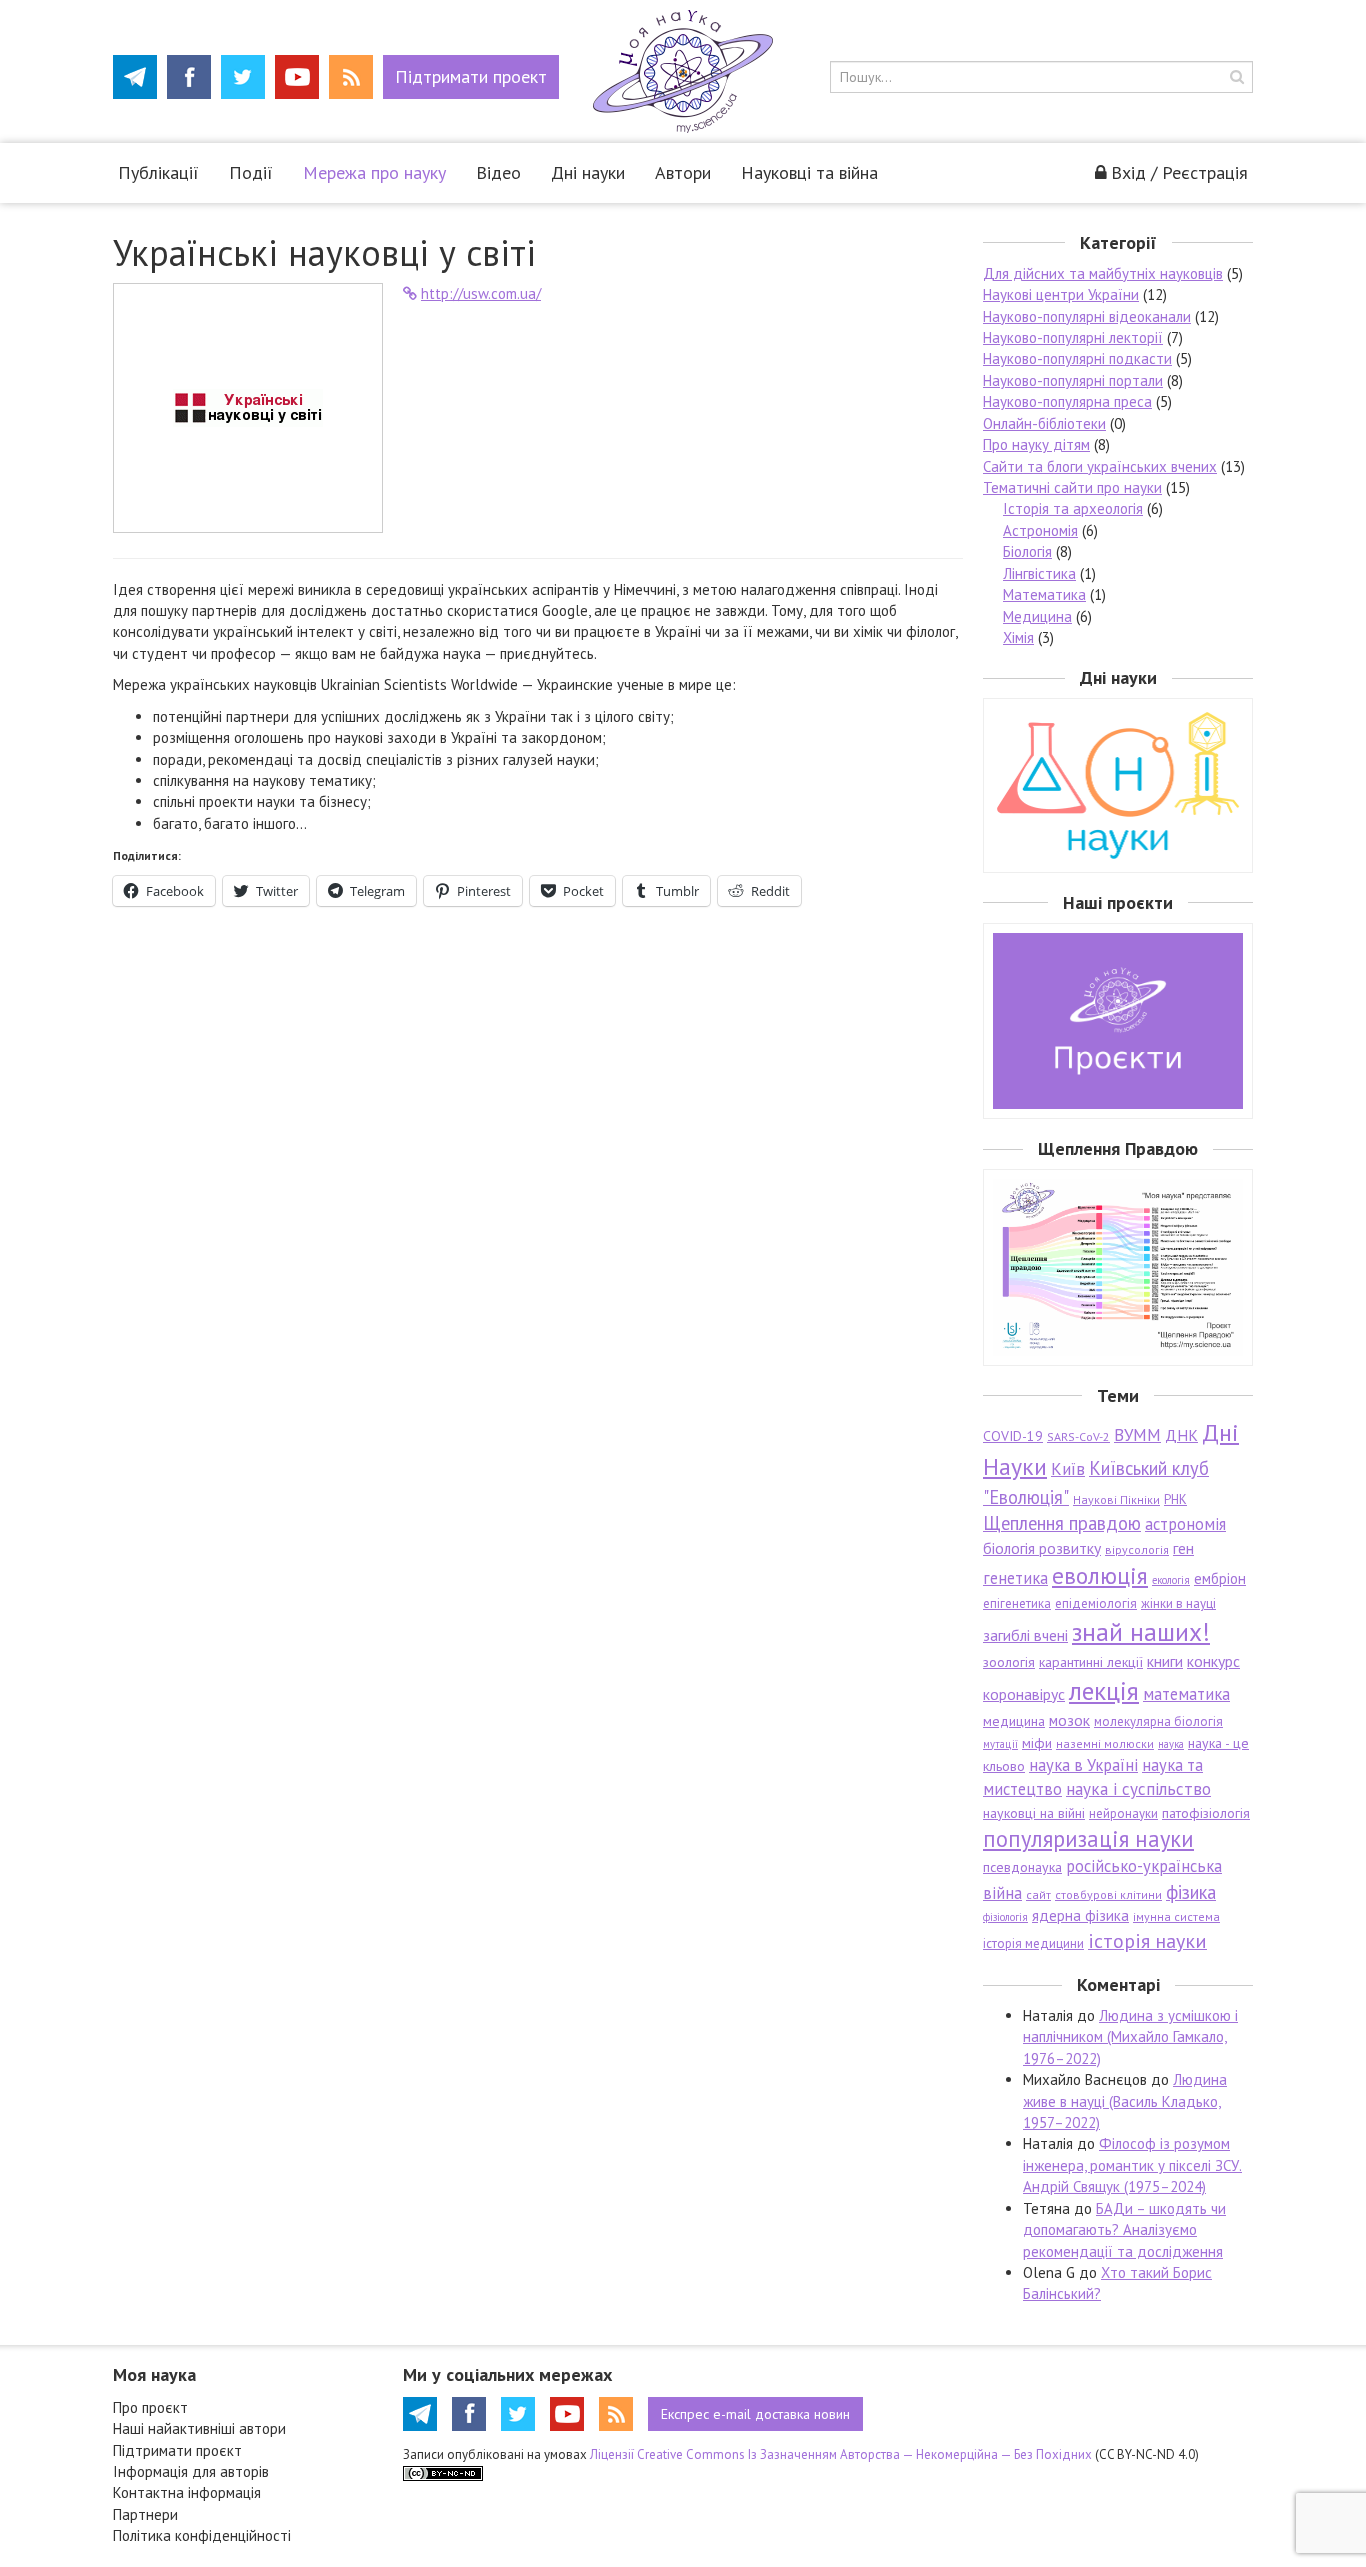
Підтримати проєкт (177, 2450)
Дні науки (588, 172)
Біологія (1027, 551)
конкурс (1213, 1661)
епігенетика (1017, 1603)
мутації (1000, 1744)
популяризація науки (1088, 1838)
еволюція (1100, 1575)
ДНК (1181, 1435)
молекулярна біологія (1158, 1721)
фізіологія (1005, 1917)
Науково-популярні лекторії (1073, 337)
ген (1183, 1548)
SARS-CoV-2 (1078, 1436)
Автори (683, 172)
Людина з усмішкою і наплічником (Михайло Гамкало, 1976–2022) (1130, 2037)
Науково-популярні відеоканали (1087, 316)
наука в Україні (1083, 1765)
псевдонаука (1022, 1867)
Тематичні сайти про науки (1072, 487)
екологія (1171, 1580)
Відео (498, 172)
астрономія (1185, 1524)
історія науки (1147, 1940)
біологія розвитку (1042, 1548)
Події (251, 172)
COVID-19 (1013, 1436)
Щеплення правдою (1062, 1523)
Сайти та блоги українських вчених (1100, 466)
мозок (1069, 1720)
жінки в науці (1178, 1603)
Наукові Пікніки (1116, 1499)
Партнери (145, 2514)
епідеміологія (1096, 1603)
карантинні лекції (1091, 1662)
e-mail (755, 2414)
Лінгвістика (1039, 573)
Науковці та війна (809, 172)
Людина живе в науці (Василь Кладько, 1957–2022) (1125, 2101)
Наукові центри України (1061, 294)
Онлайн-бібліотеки (1044, 423)
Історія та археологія (1073, 508)
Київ (1068, 1469)
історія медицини (1033, 1943)
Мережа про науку (374, 172)
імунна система (1176, 1916)
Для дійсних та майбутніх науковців (1103, 273)
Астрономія (1040, 530)
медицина (1014, 1721)
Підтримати (471, 76)
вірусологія (1137, 1549)
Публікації (158, 172)
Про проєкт (150, 2407)
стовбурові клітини (1108, 1894)
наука (1171, 1744)
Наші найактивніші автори (199, 2428)
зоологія (1009, 1662)
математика (1186, 1694)
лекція (1104, 1690)
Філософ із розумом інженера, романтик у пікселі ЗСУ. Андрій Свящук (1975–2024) (1132, 2165)
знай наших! (1141, 1631)
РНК (1175, 1499)
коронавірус (1024, 1694)
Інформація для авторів (191, 2471)
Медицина (1037, 616)
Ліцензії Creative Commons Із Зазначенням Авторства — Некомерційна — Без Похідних (841, 2454)
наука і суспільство (1138, 1789)
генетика (1015, 1578)
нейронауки (1123, 1813)
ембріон (1220, 1578)
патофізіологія (1206, 1813)
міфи (1037, 1743)
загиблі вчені (1025, 1635)
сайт (1038, 1894)
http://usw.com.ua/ (481, 293)
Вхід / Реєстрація (1179, 172)
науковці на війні (1034, 1813)
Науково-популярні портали (1073, 380)
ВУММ (1137, 1435)
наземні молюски (1105, 1743)
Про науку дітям (1036, 444)
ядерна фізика (1080, 1915)
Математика (1044, 594)
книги (1165, 1661)
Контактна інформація (187, 2492)
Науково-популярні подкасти (1077, 358)
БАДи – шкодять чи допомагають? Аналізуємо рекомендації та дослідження (1124, 2230)
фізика (1191, 1892)
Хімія (1018, 637)
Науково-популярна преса (1067, 401)
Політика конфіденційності (202, 2535)
